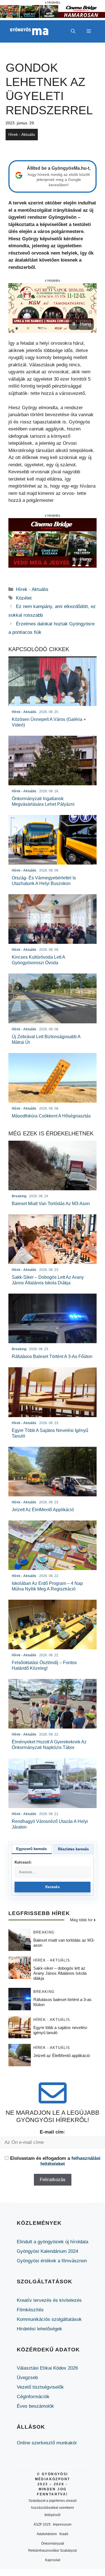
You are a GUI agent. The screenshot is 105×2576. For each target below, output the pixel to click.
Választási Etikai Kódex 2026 (47, 2368)
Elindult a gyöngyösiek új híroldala (53, 2242)
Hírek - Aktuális (22, 134)
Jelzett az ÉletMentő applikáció (62, 2056)
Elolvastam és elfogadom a (55, 2161)
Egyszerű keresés (32, 1849)
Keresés (53, 1887)
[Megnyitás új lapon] (53, 308)
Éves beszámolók (35, 2406)
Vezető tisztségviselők (40, 2387)
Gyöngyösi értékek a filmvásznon (52, 2261)
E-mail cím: (53, 2132)
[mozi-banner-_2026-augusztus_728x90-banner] (53, 16)
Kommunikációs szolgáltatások (49, 2319)
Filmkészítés (30, 2310)
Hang (86, 324)
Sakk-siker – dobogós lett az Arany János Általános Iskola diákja (60, 1973)
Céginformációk (33, 2397)
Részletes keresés (73, 1849)
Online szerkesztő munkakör (47, 2443)
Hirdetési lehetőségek (39, 2329)
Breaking (44, 1932)
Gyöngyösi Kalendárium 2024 (47, 2251)
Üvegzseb (27, 2378)
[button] (73, 31)
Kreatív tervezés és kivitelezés (49, 2300)
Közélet (24, 598)
